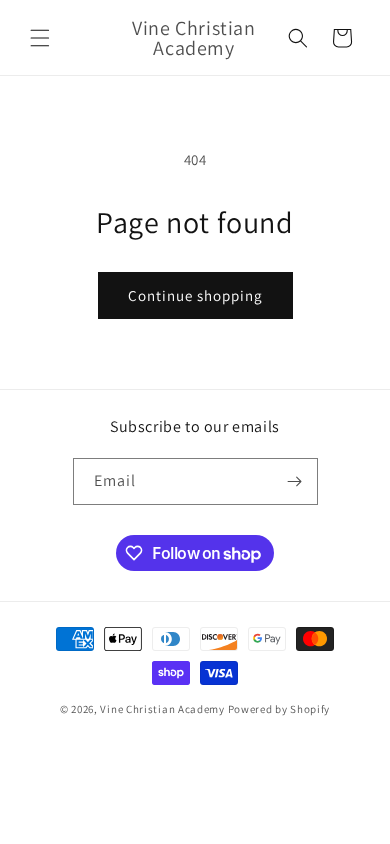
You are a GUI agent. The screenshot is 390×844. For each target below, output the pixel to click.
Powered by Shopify (279, 709)
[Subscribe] (295, 481)
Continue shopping (195, 295)
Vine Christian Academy (162, 709)
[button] (40, 38)
